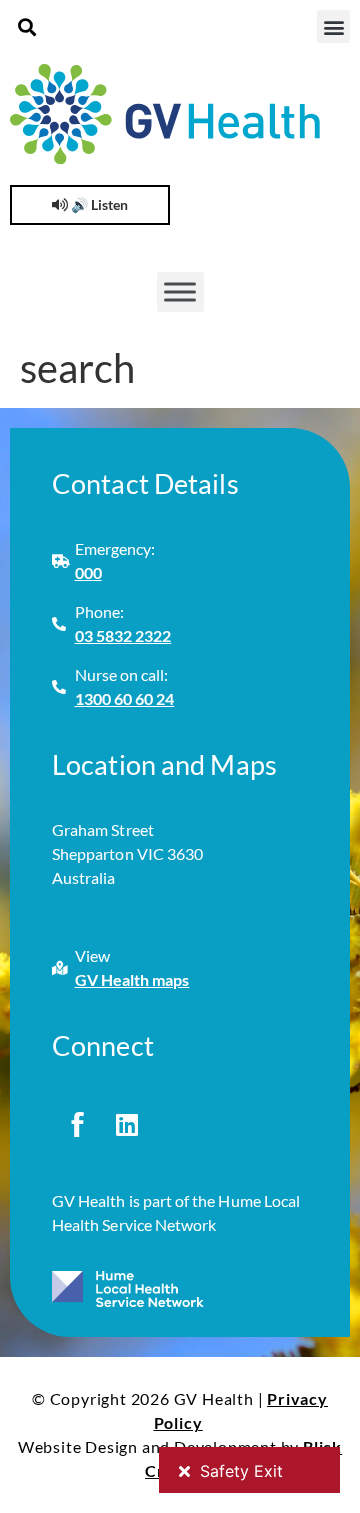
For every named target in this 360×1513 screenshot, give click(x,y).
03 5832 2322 (123, 635)
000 (88, 572)
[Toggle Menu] (180, 292)
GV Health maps (132, 979)
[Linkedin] (127, 1124)
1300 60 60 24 (125, 698)
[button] (26, 26)
